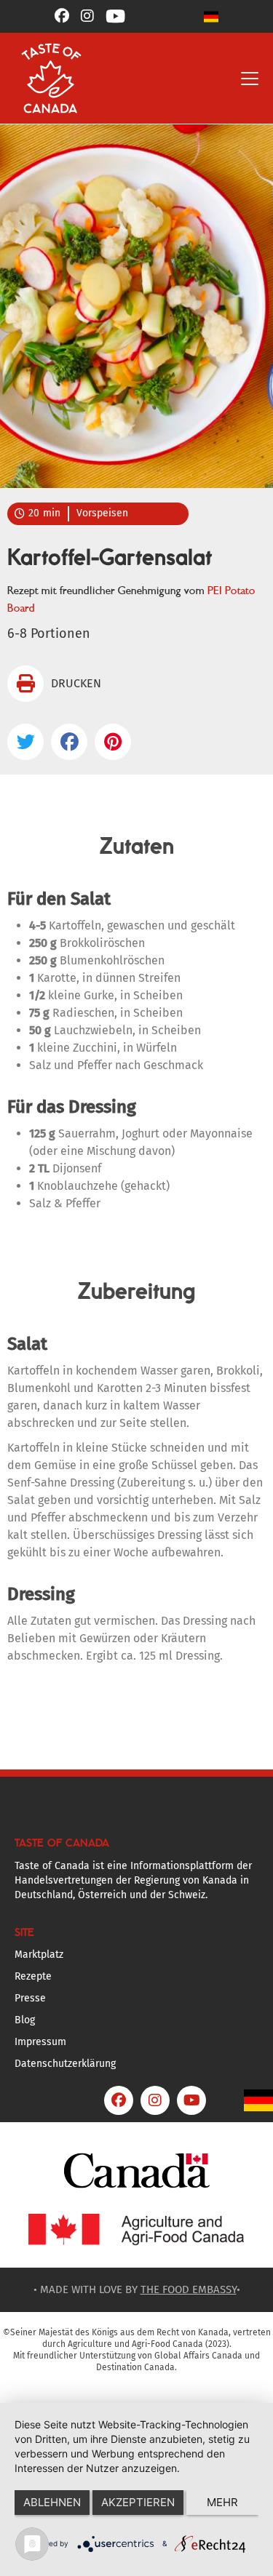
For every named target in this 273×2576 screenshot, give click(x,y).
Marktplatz (39, 1955)
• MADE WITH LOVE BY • (137, 2289)
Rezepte (33, 1976)
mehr (222, 2502)
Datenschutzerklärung (65, 2064)
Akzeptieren (138, 2502)
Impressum (40, 2042)
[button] (211, 16)
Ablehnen (52, 2502)
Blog (25, 2020)
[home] (48, 78)
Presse (30, 1998)
